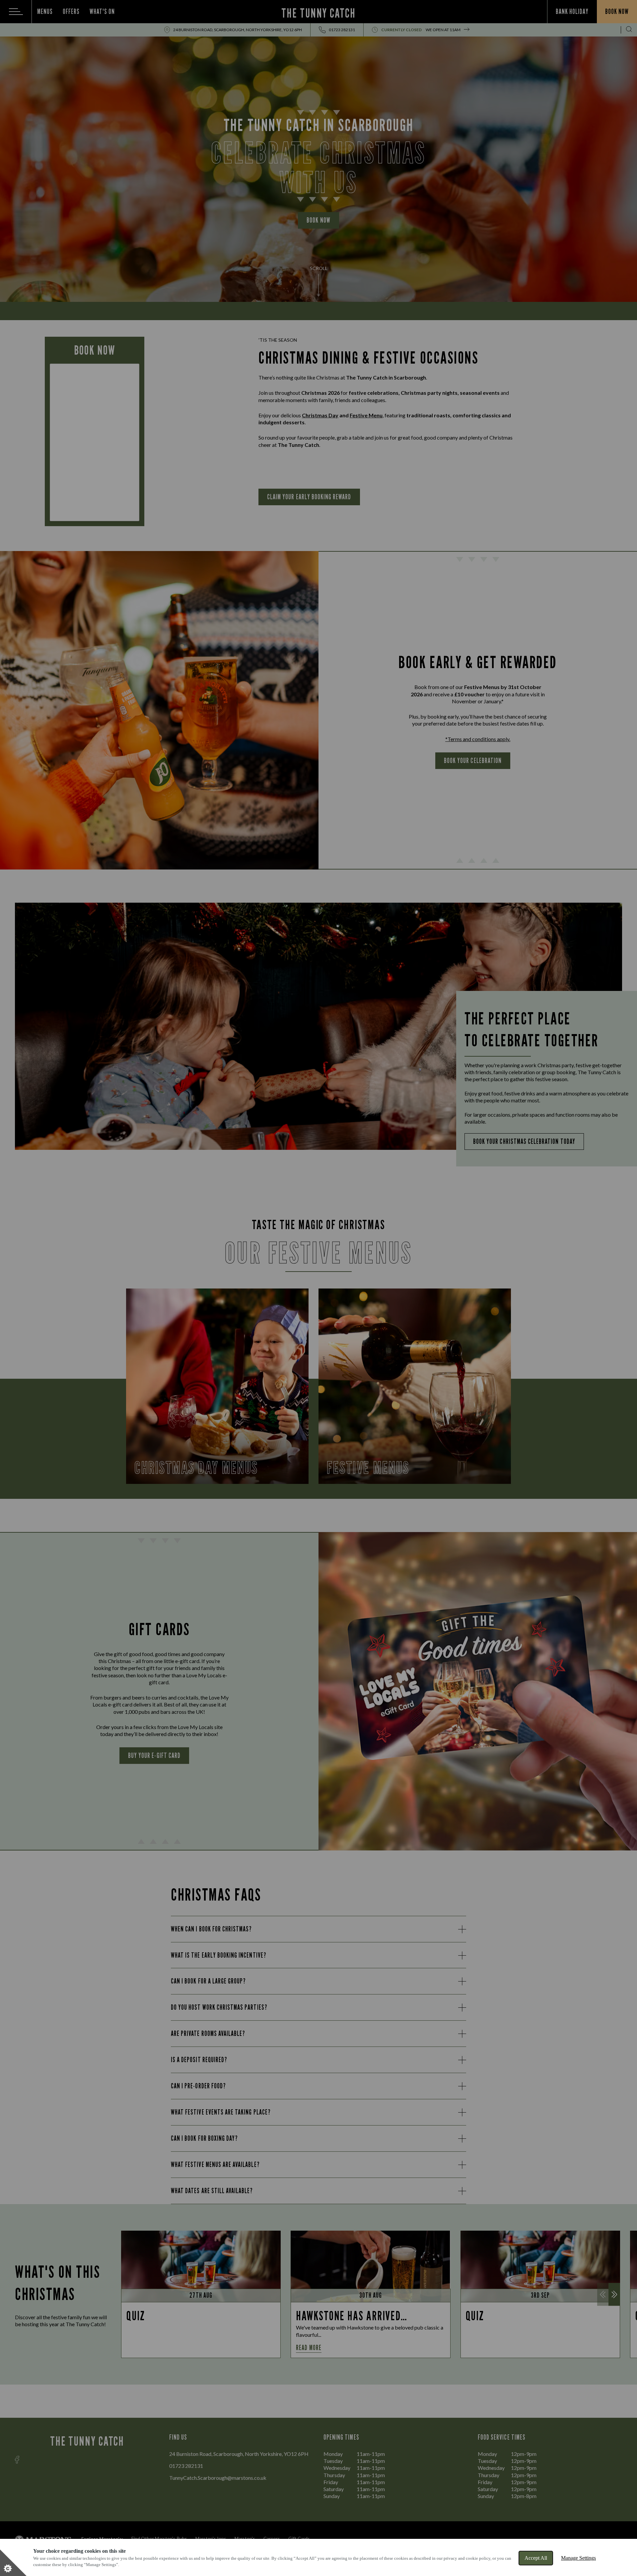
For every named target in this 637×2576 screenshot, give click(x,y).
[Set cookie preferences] (13, 2563)
